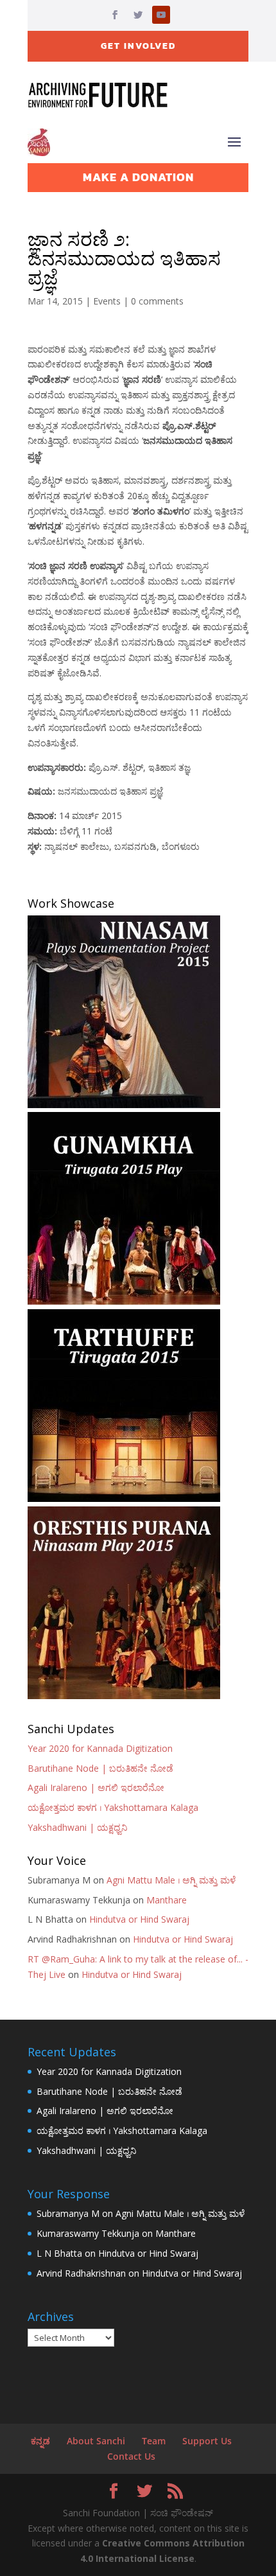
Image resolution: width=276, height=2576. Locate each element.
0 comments (157, 301)
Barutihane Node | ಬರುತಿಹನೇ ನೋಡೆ (100, 1768)
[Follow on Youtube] (161, 15)
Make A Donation (138, 177)
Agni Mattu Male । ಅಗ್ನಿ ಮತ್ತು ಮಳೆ (171, 1880)
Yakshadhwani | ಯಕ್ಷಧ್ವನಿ (77, 1827)
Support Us (207, 2441)
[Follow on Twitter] (138, 15)
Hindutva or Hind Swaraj (139, 1919)
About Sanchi (96, 2441)
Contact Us (131, 2456)
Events (107, 301)
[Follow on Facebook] (115, 15)
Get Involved (138, 46)
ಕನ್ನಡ (40, 2441)
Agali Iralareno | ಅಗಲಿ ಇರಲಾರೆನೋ (96, 1787)
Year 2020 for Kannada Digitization (100, 1748)
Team (154, 2441)
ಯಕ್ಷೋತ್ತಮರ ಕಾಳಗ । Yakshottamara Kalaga (113, 1807)
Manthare (167, 1900)
